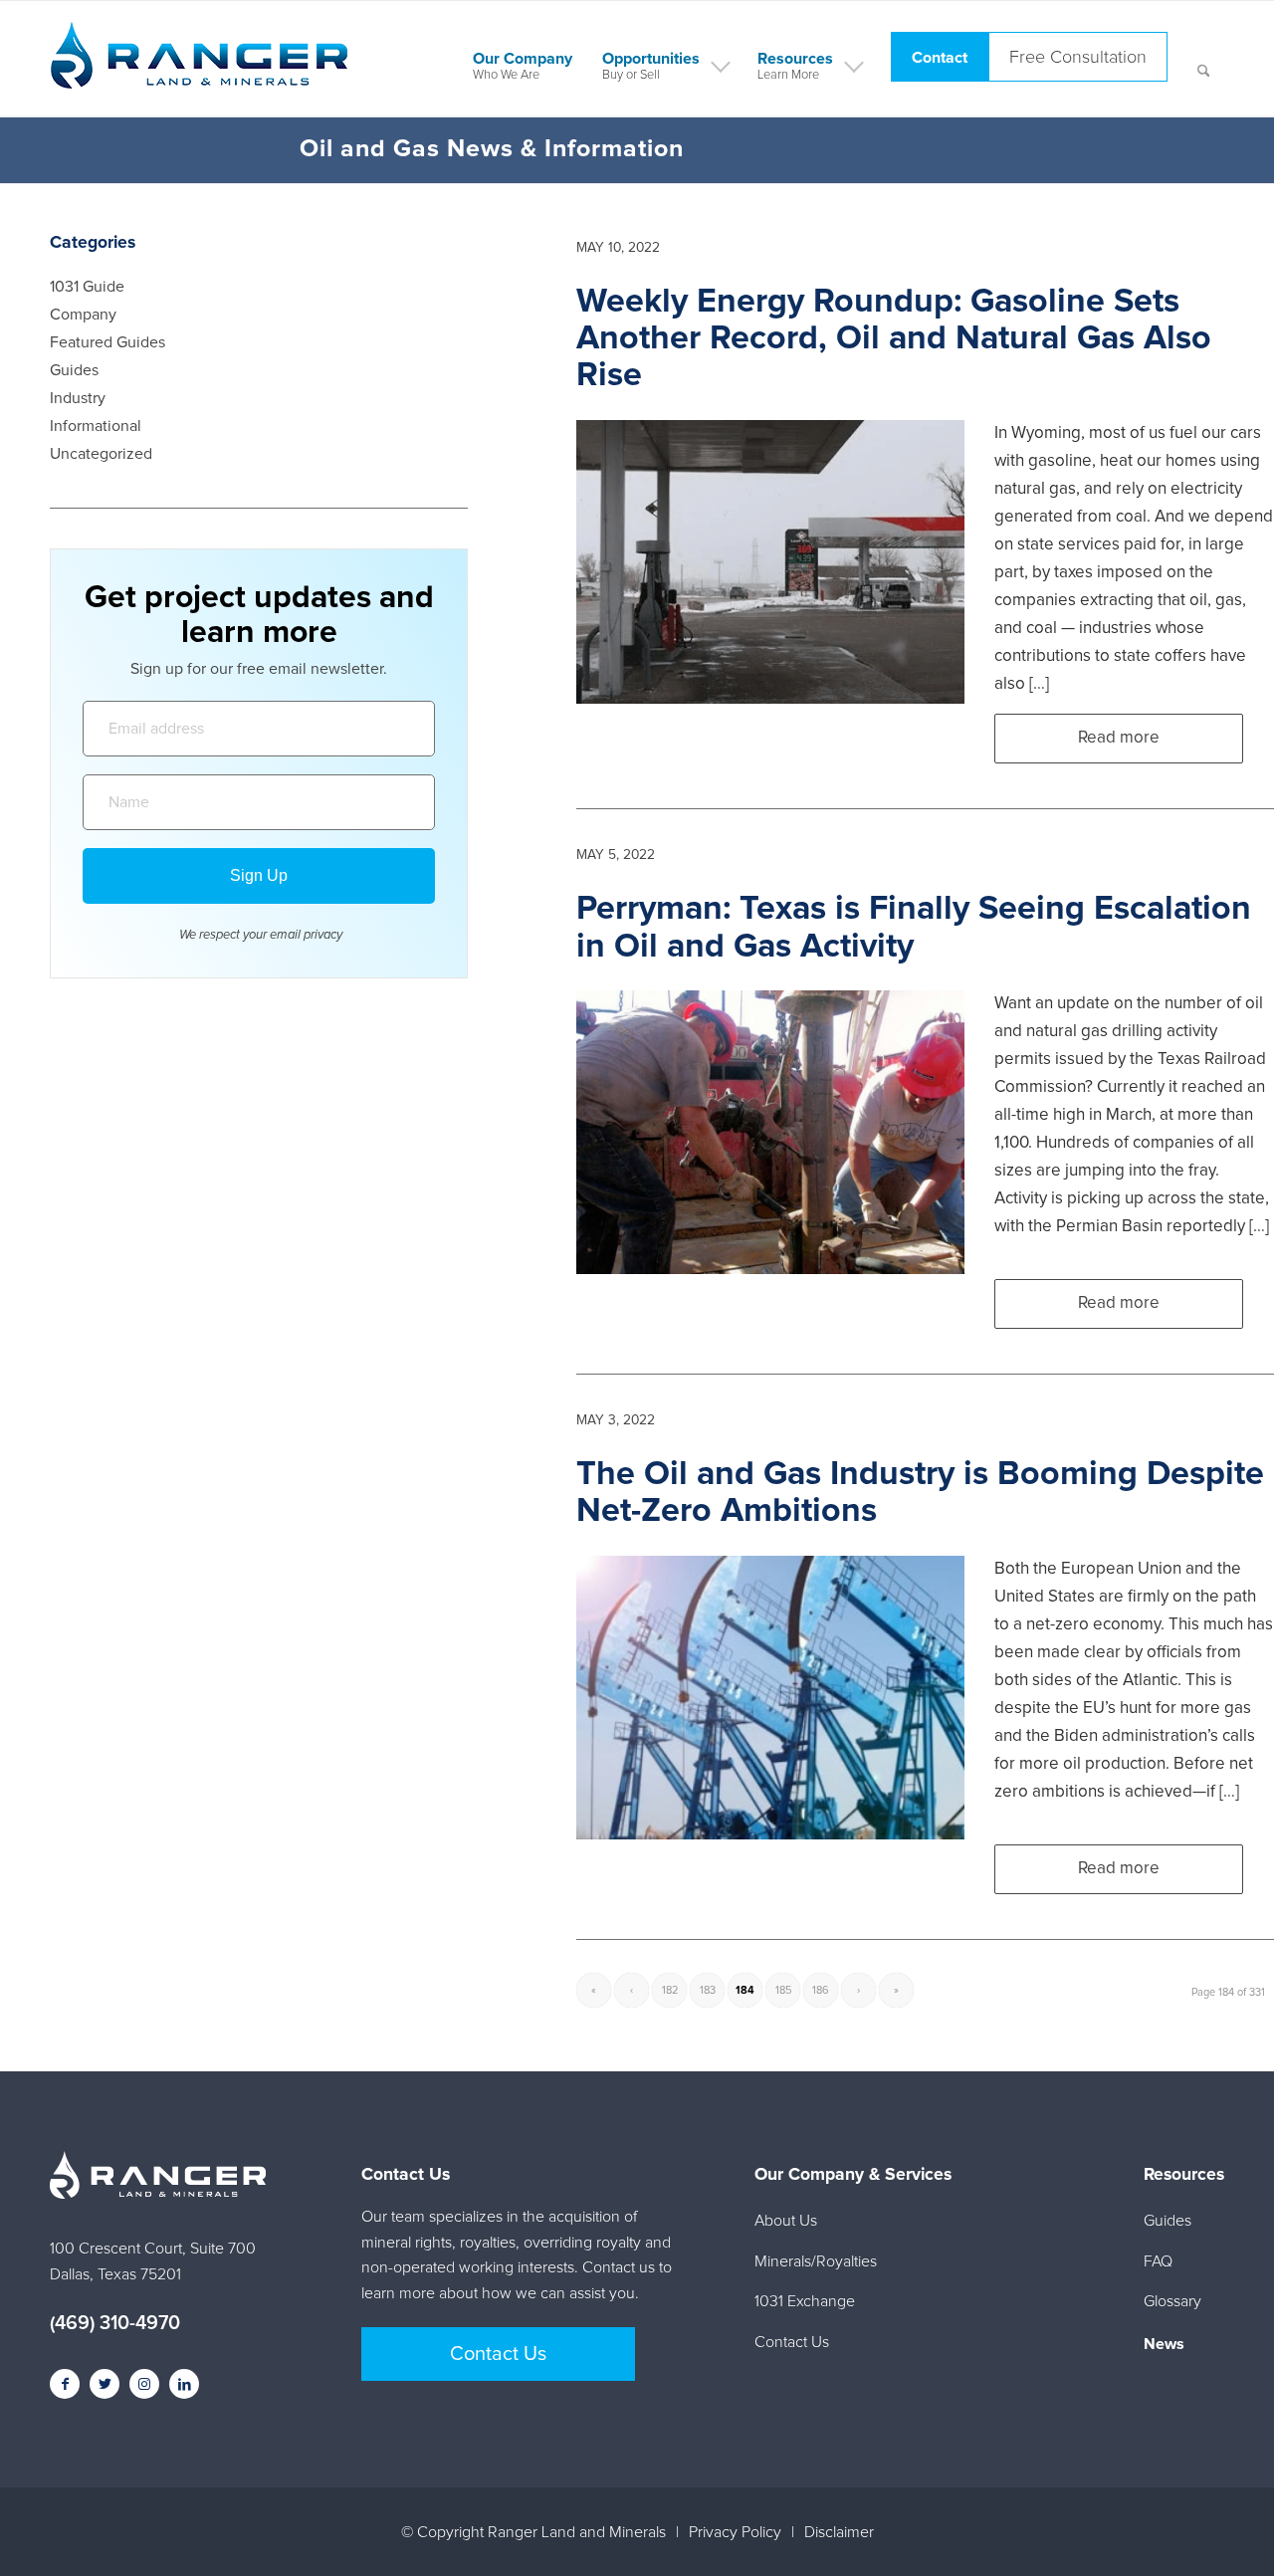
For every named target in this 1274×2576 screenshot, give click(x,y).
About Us (786, 2221)
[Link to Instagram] (144, 2384)
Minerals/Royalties (816, 2261)
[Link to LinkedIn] (184, 2384)
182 (670, 1990)
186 (821, 1990)
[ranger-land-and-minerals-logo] (199, 77)
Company (83, 315)
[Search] (1204, 59)
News (1164, 2344)
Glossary (1172, 2301)
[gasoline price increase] (770, 562)
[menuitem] (523, 59)
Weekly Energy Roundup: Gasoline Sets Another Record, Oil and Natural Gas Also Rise (894, 339)
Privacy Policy (735, 2532)
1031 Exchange (805, 2301)
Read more (1119, 738)
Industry (78, 398)
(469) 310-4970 (115, 2323)
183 (708, 1990)
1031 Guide (87, 287)
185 (783, 1990)
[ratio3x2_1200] (770, 1132)
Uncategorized (101, 454)
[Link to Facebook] (65, 2384)
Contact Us (498, 2354)
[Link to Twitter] (105, 2384)
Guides (74, 370)
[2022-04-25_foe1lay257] (770, 1698)
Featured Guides (107, 342)
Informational (96, 426)
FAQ (1158, 2261)
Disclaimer (839, 2532)
